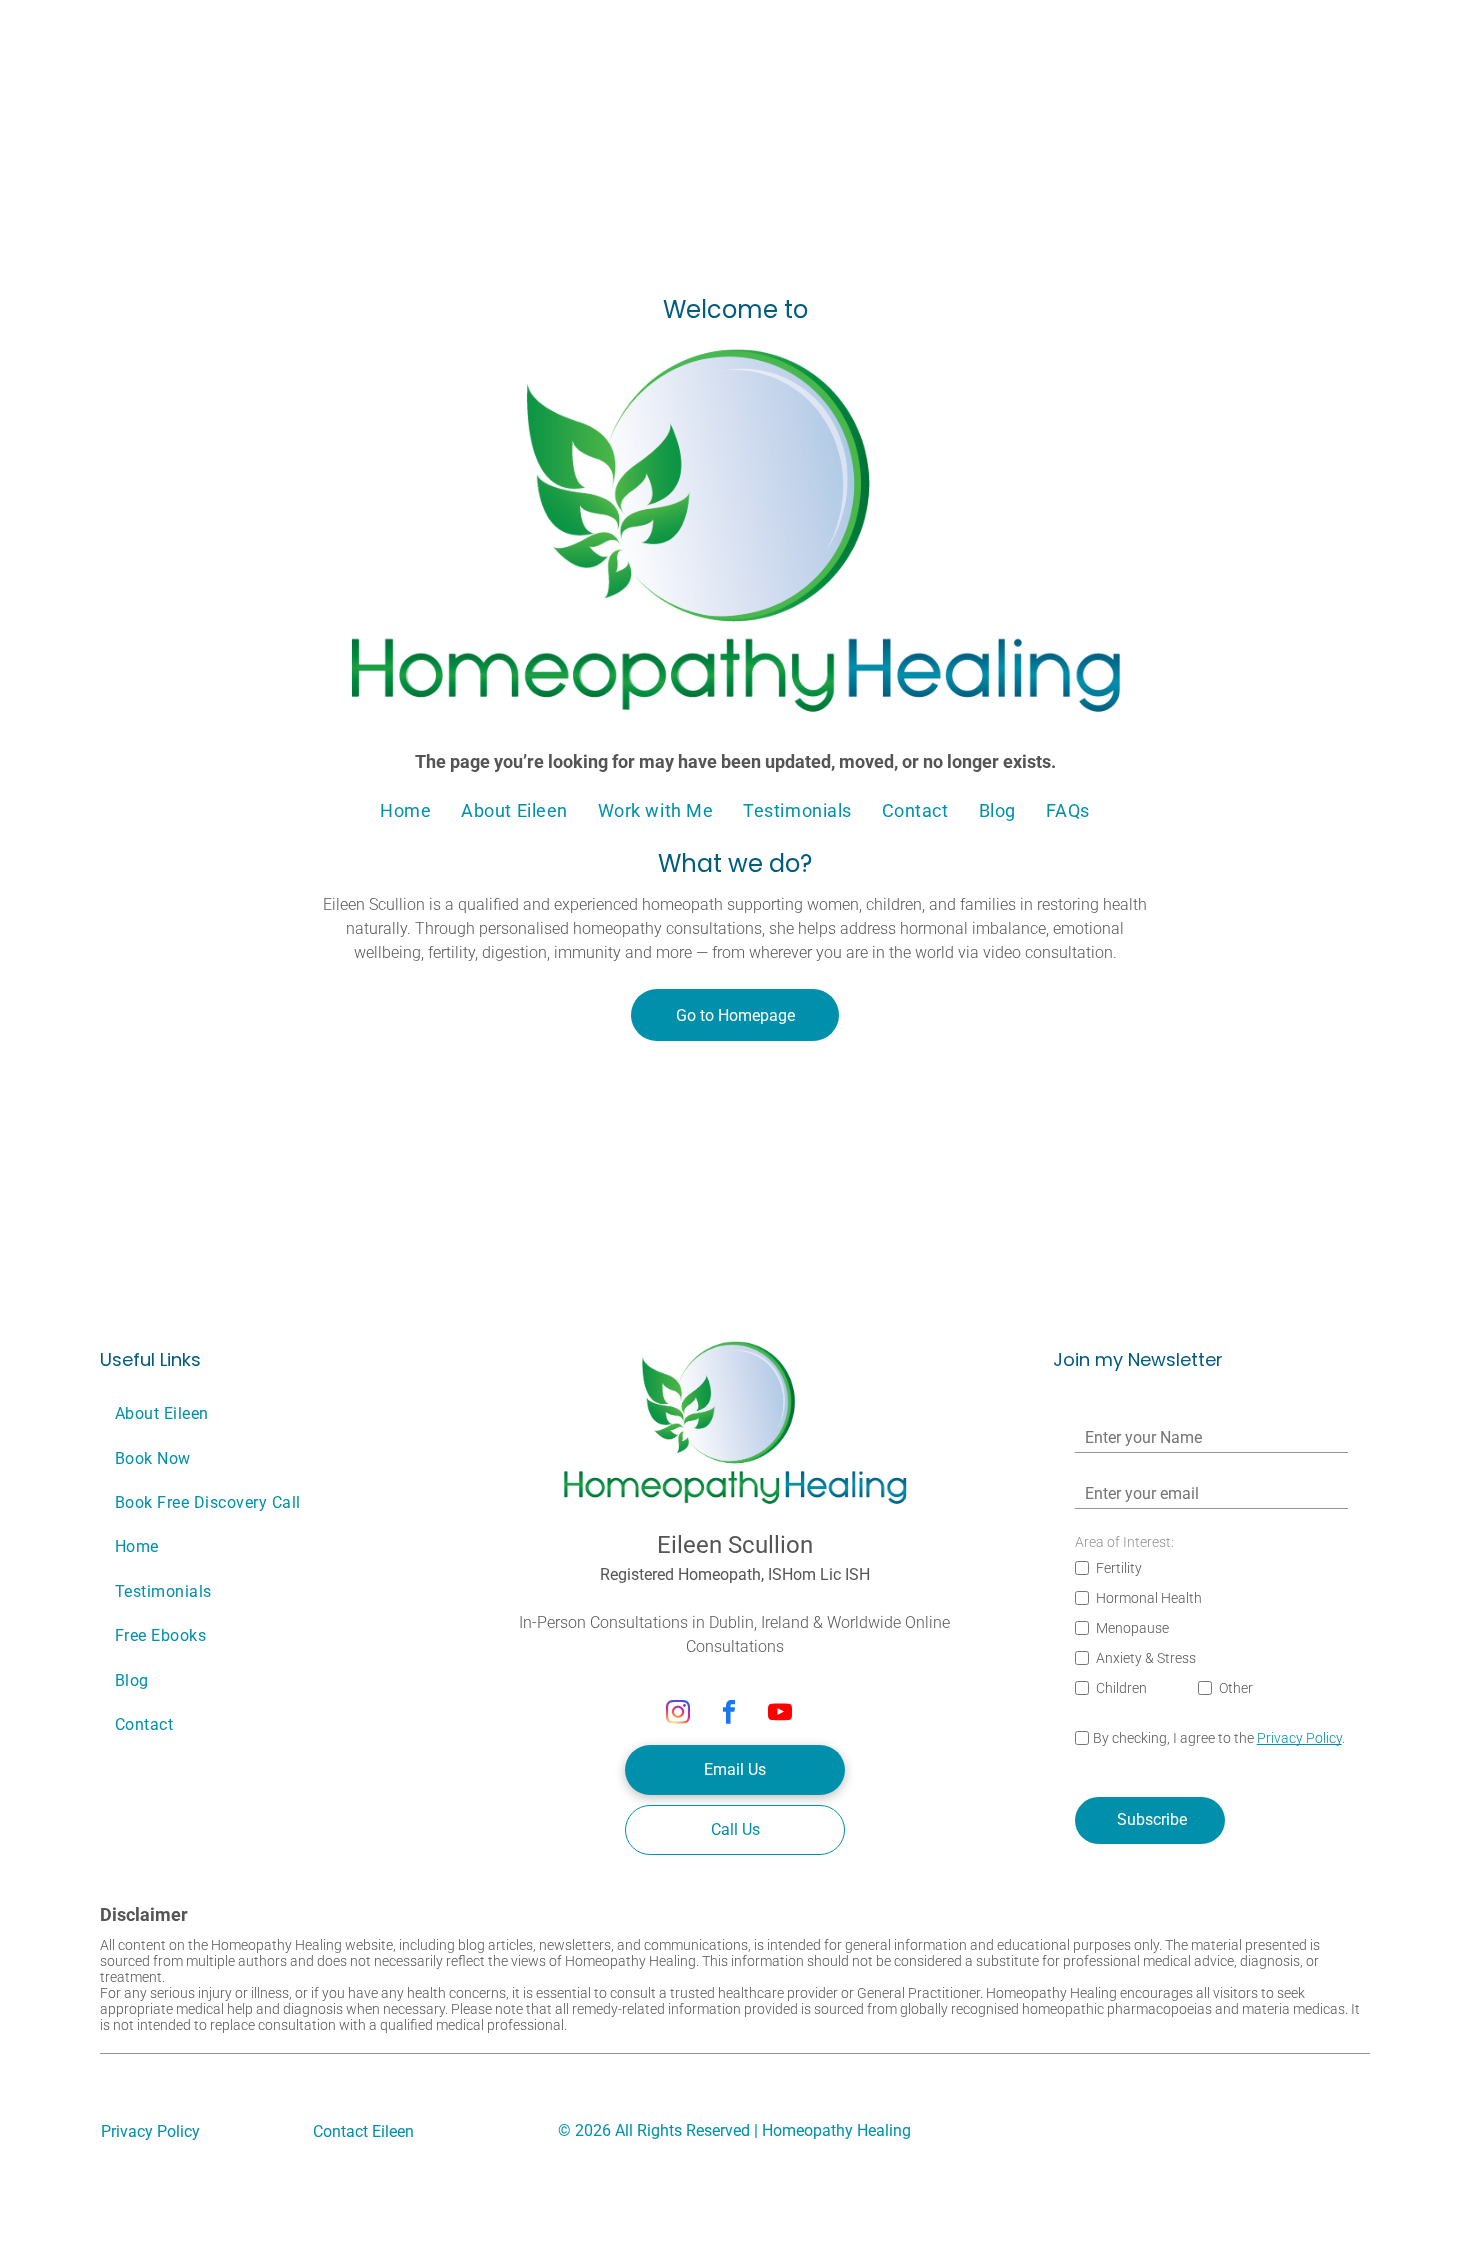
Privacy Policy (1299, 1738)
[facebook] (729, 1715)
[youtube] (780, 1715)
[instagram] (678, 1715)
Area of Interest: (1124, 1542)
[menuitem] (405, 810)
